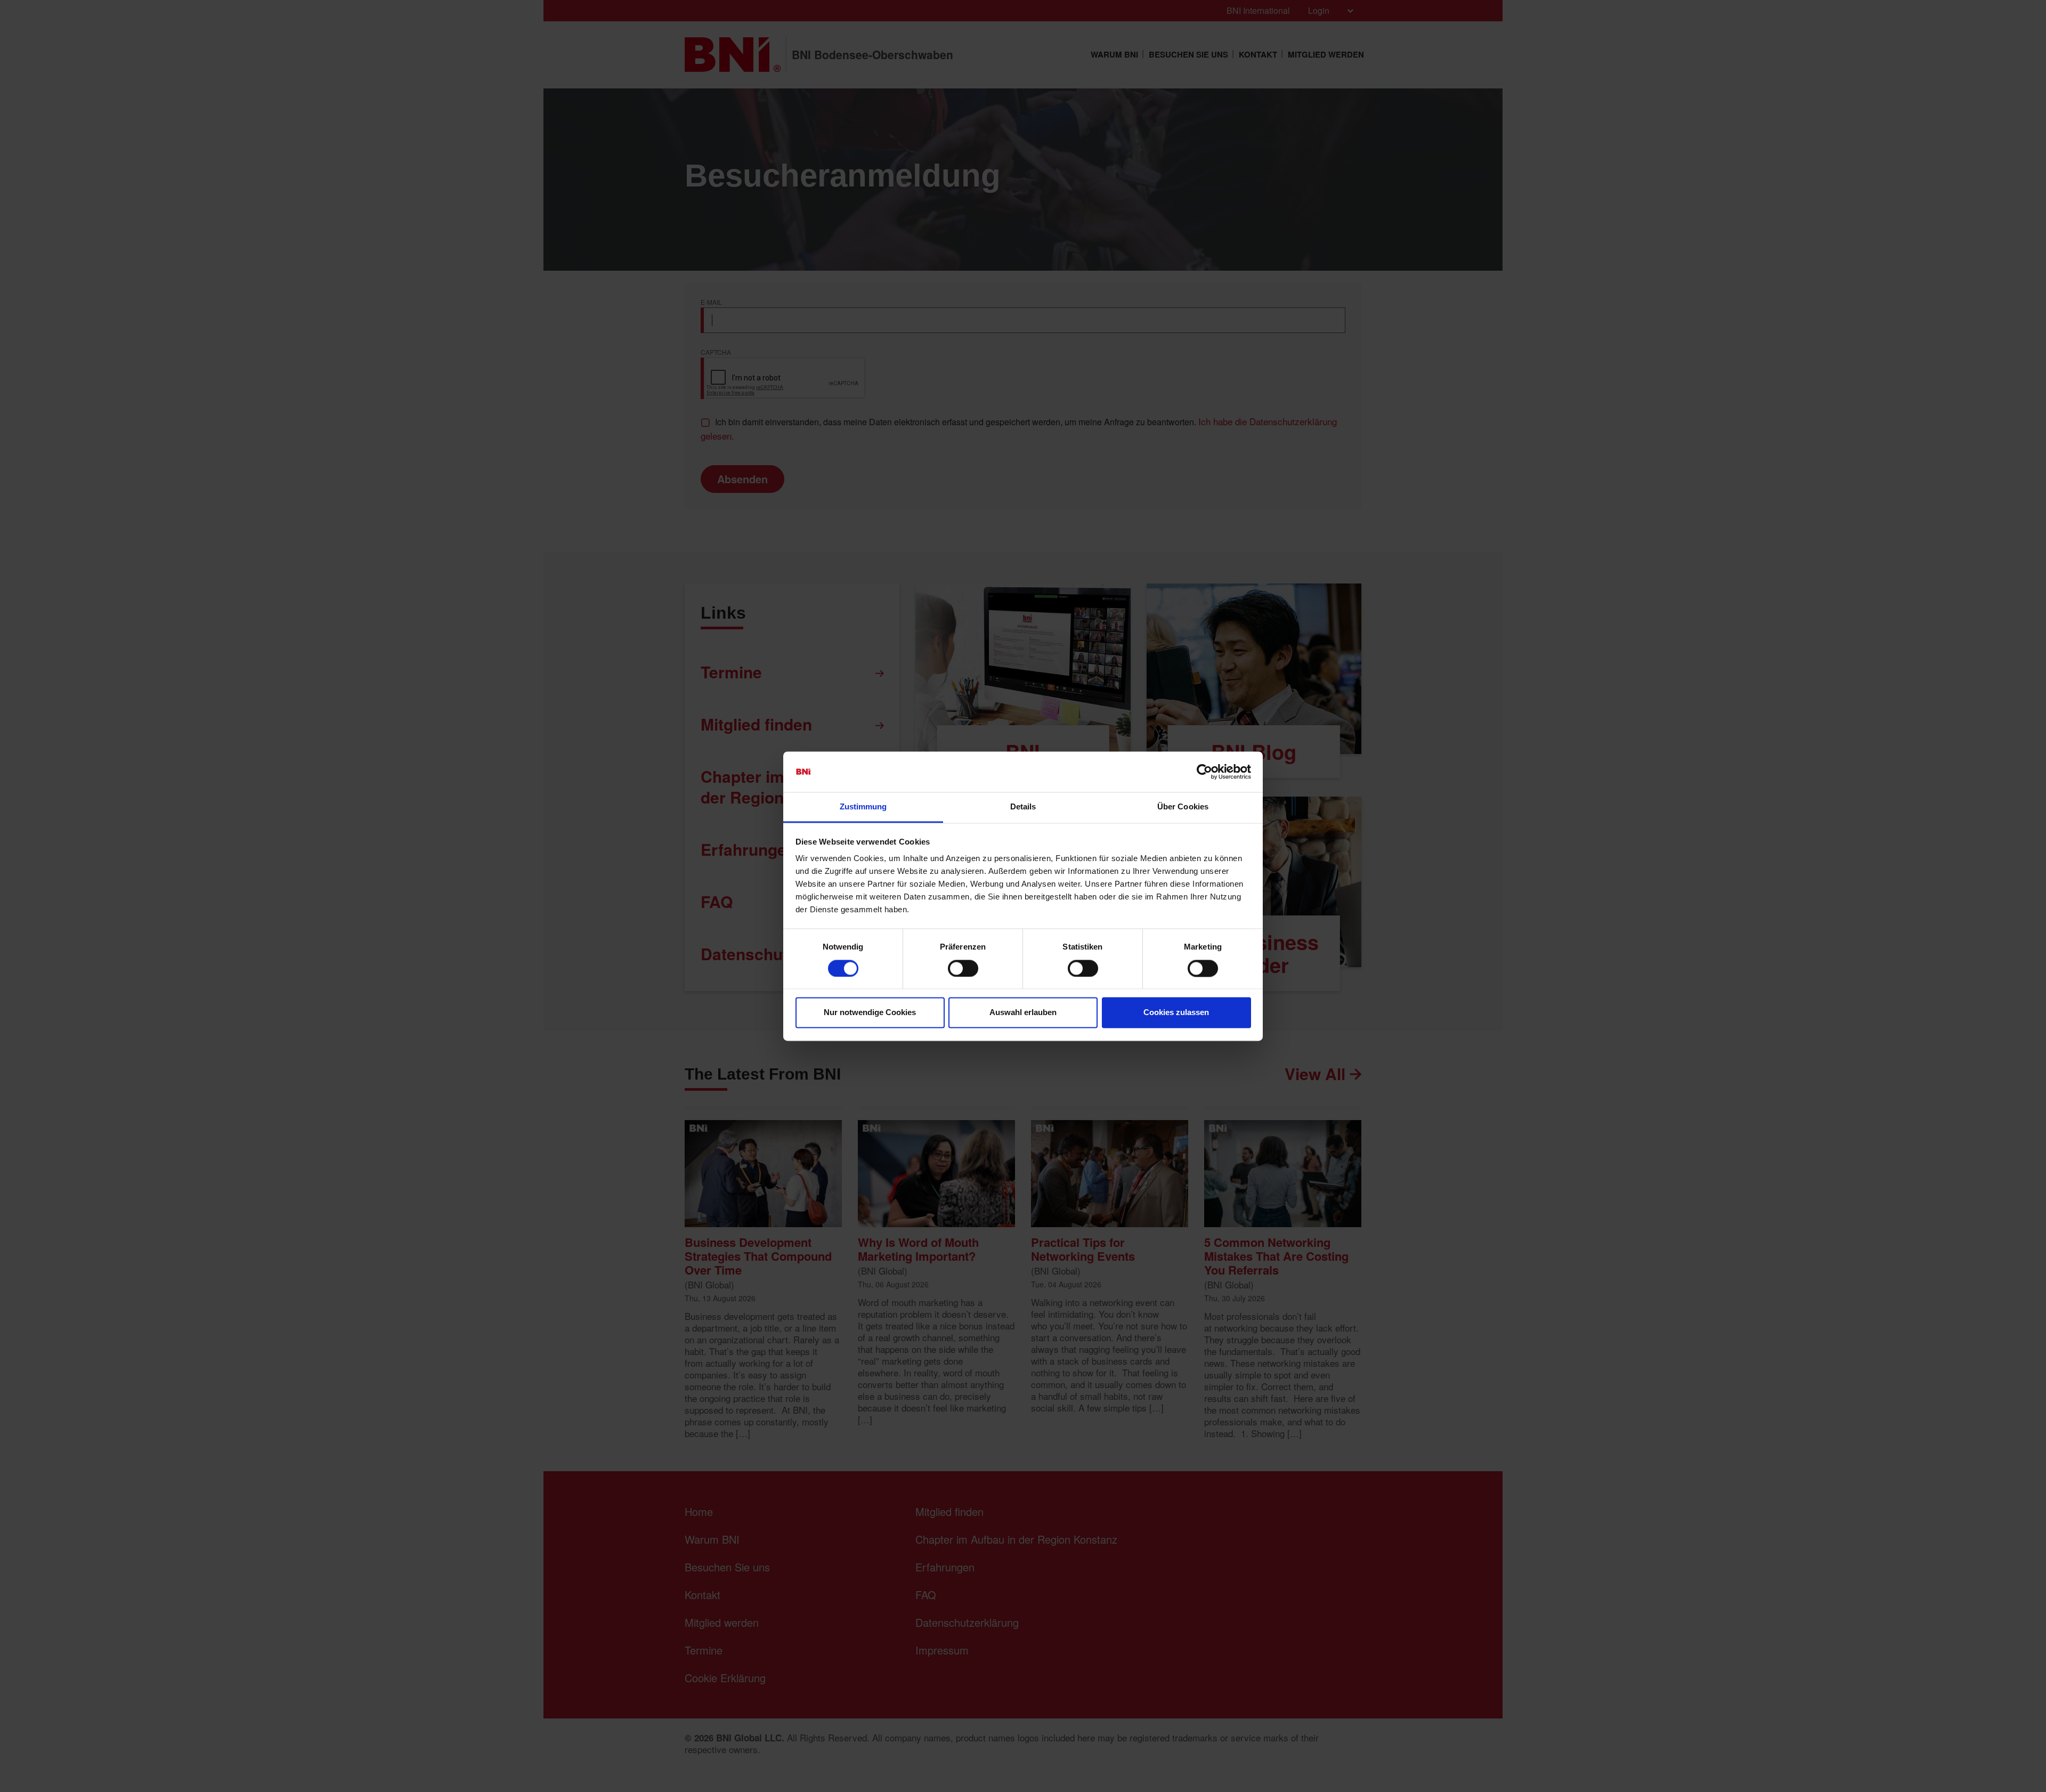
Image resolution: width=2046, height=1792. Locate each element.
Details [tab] (1023, 807)
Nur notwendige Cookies (870, 1013)
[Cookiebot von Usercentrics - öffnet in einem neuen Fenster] (1204, 772)
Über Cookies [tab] (1183, 807)
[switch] (963, 968)
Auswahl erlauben (1023, 1013)
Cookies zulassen (1176, 1013)
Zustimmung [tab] (863, 807)
